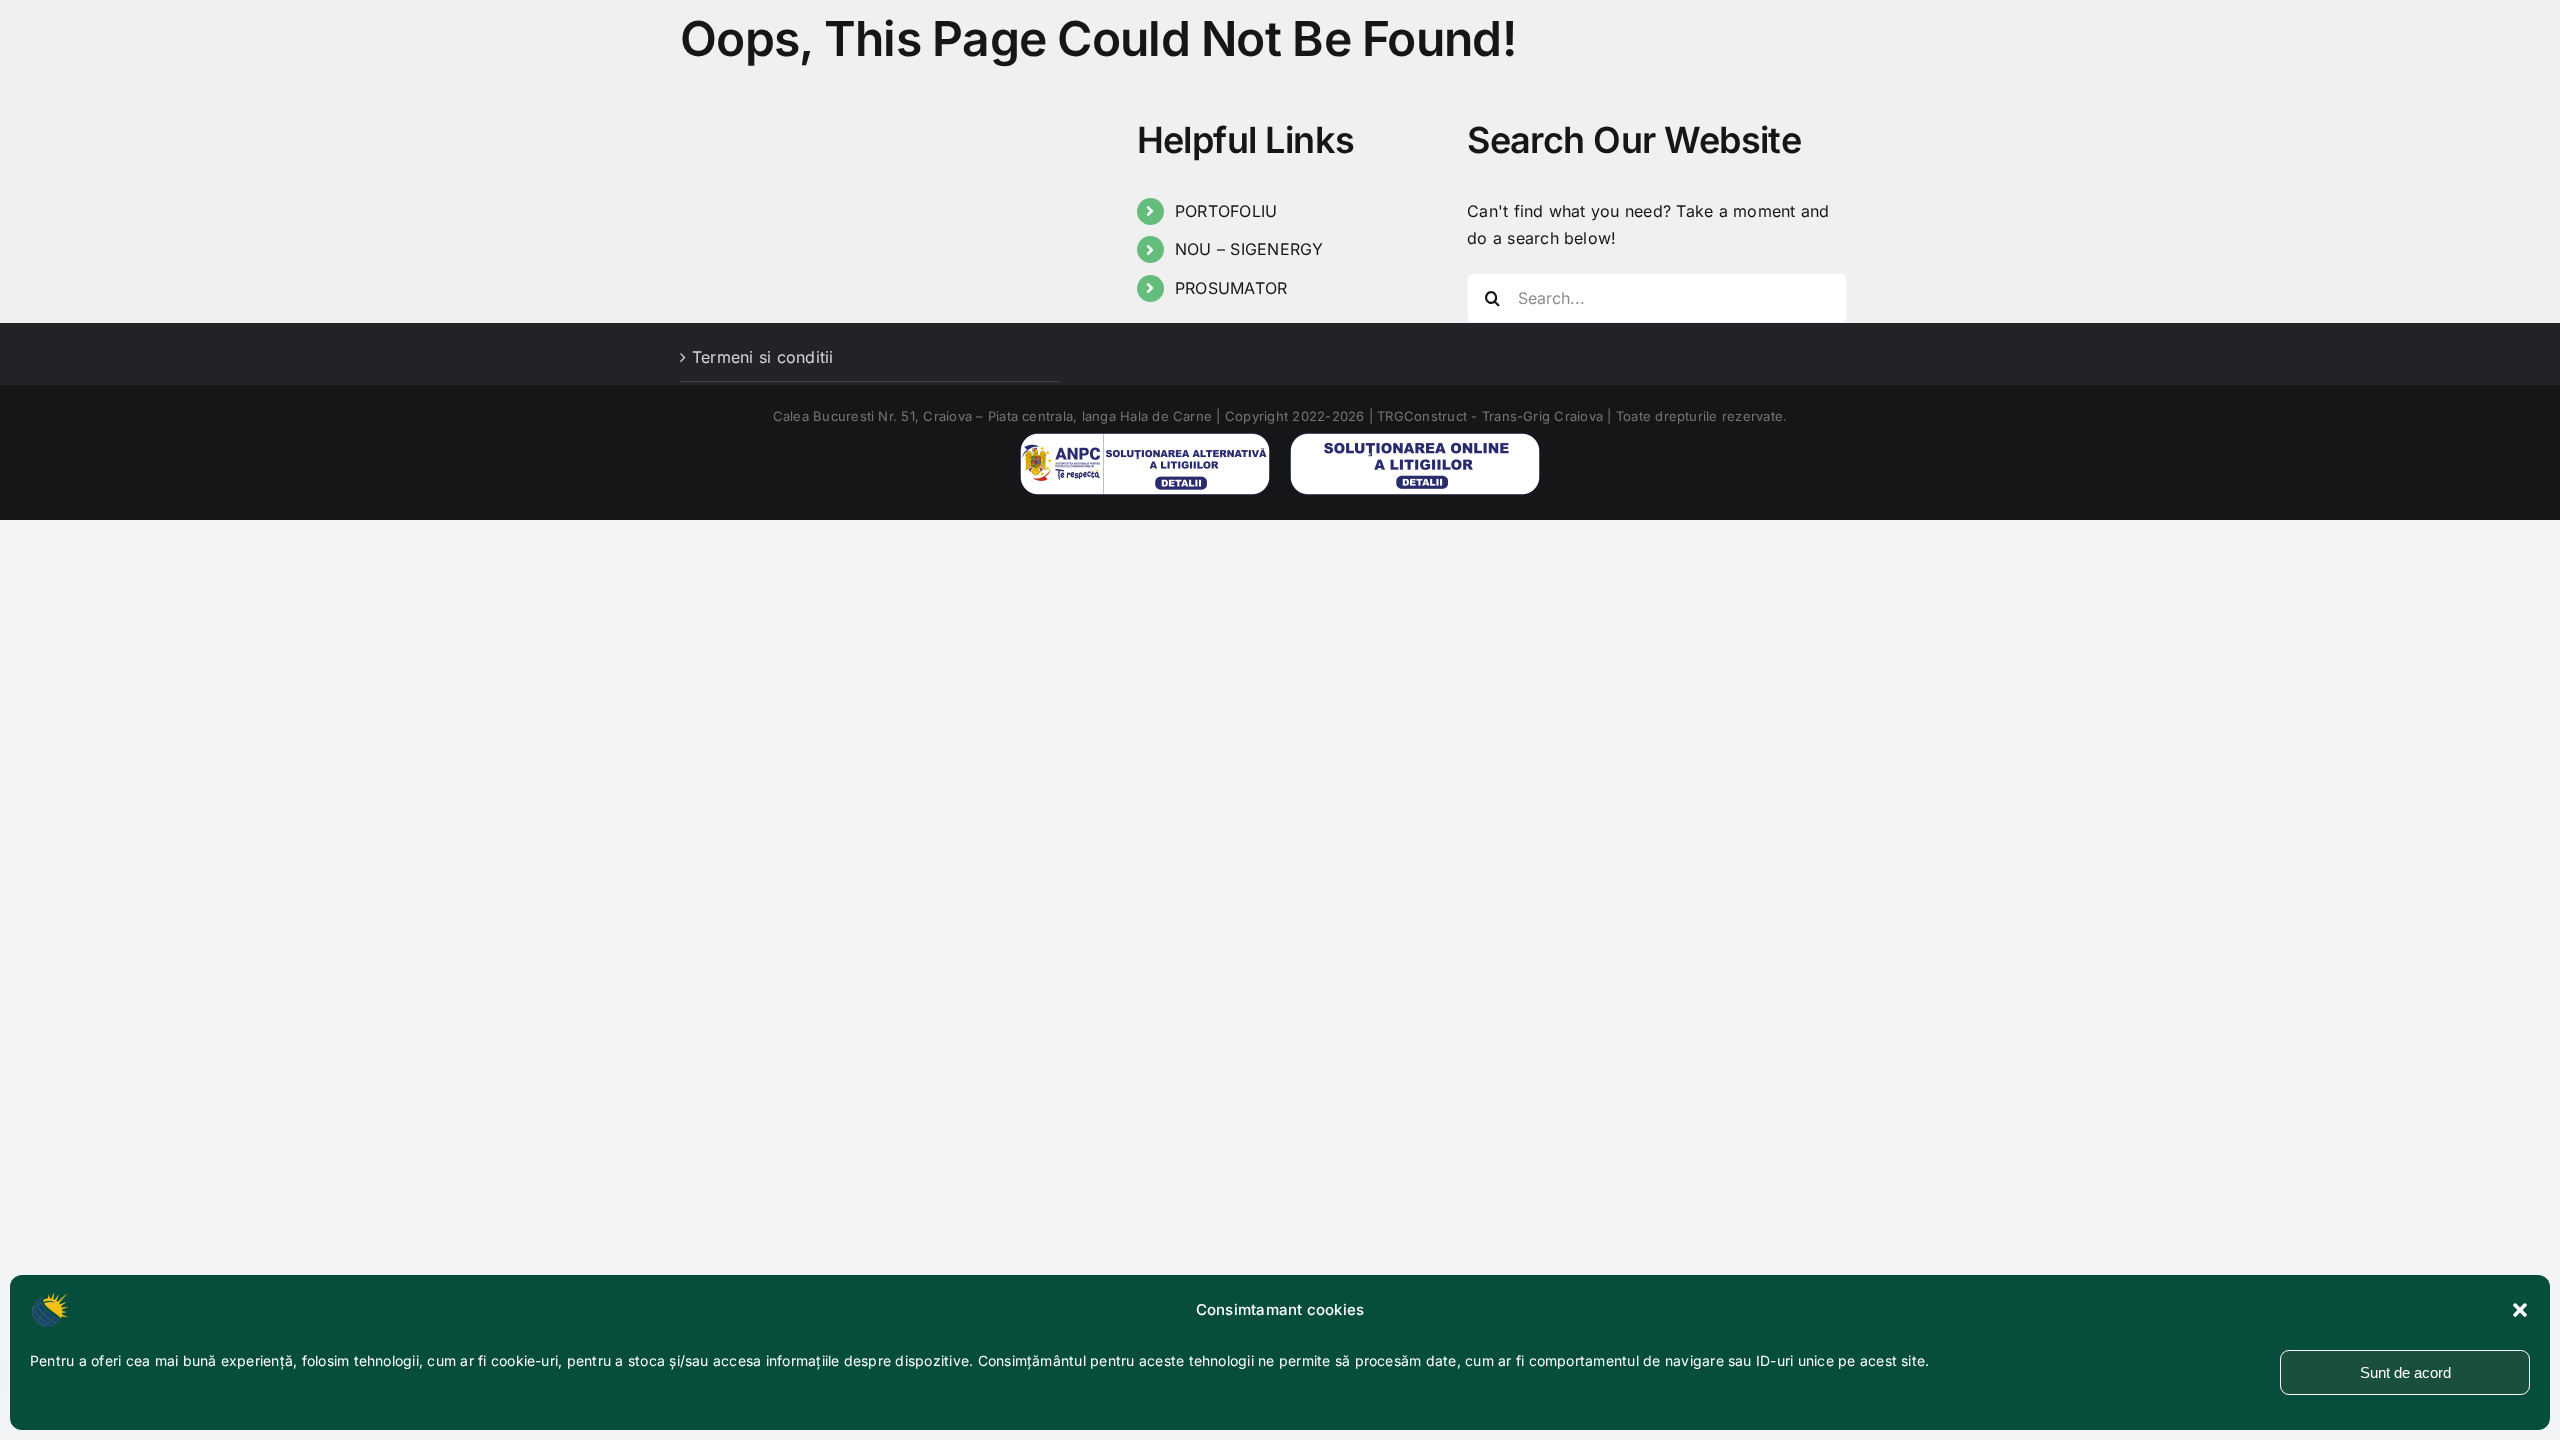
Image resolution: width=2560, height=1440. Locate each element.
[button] (2520, 1310)
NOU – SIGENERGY (1249, 249)
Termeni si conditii (763, 357)
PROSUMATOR (1231, 288)
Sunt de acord (2405, 1372)
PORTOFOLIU (1226, 211)
